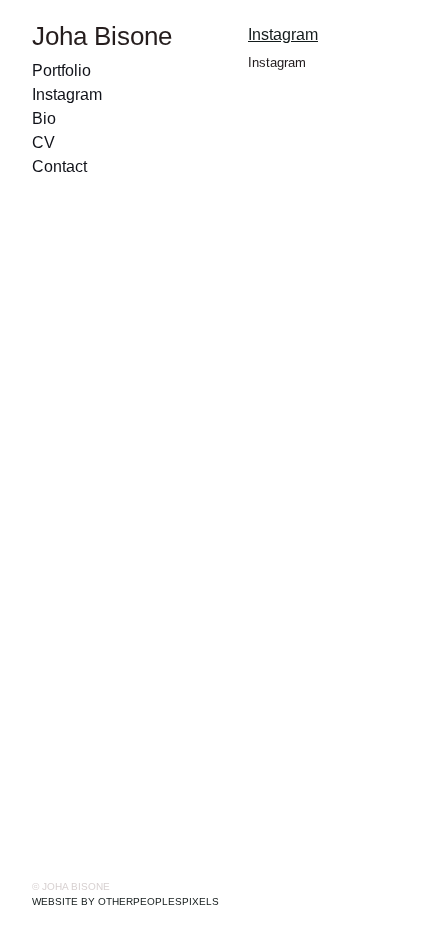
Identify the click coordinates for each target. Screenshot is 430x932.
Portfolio (61, 70)
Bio (44, 118)
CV (43, 142)
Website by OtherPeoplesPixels (125, 901)
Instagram (67, 94)
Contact (59, 166)
